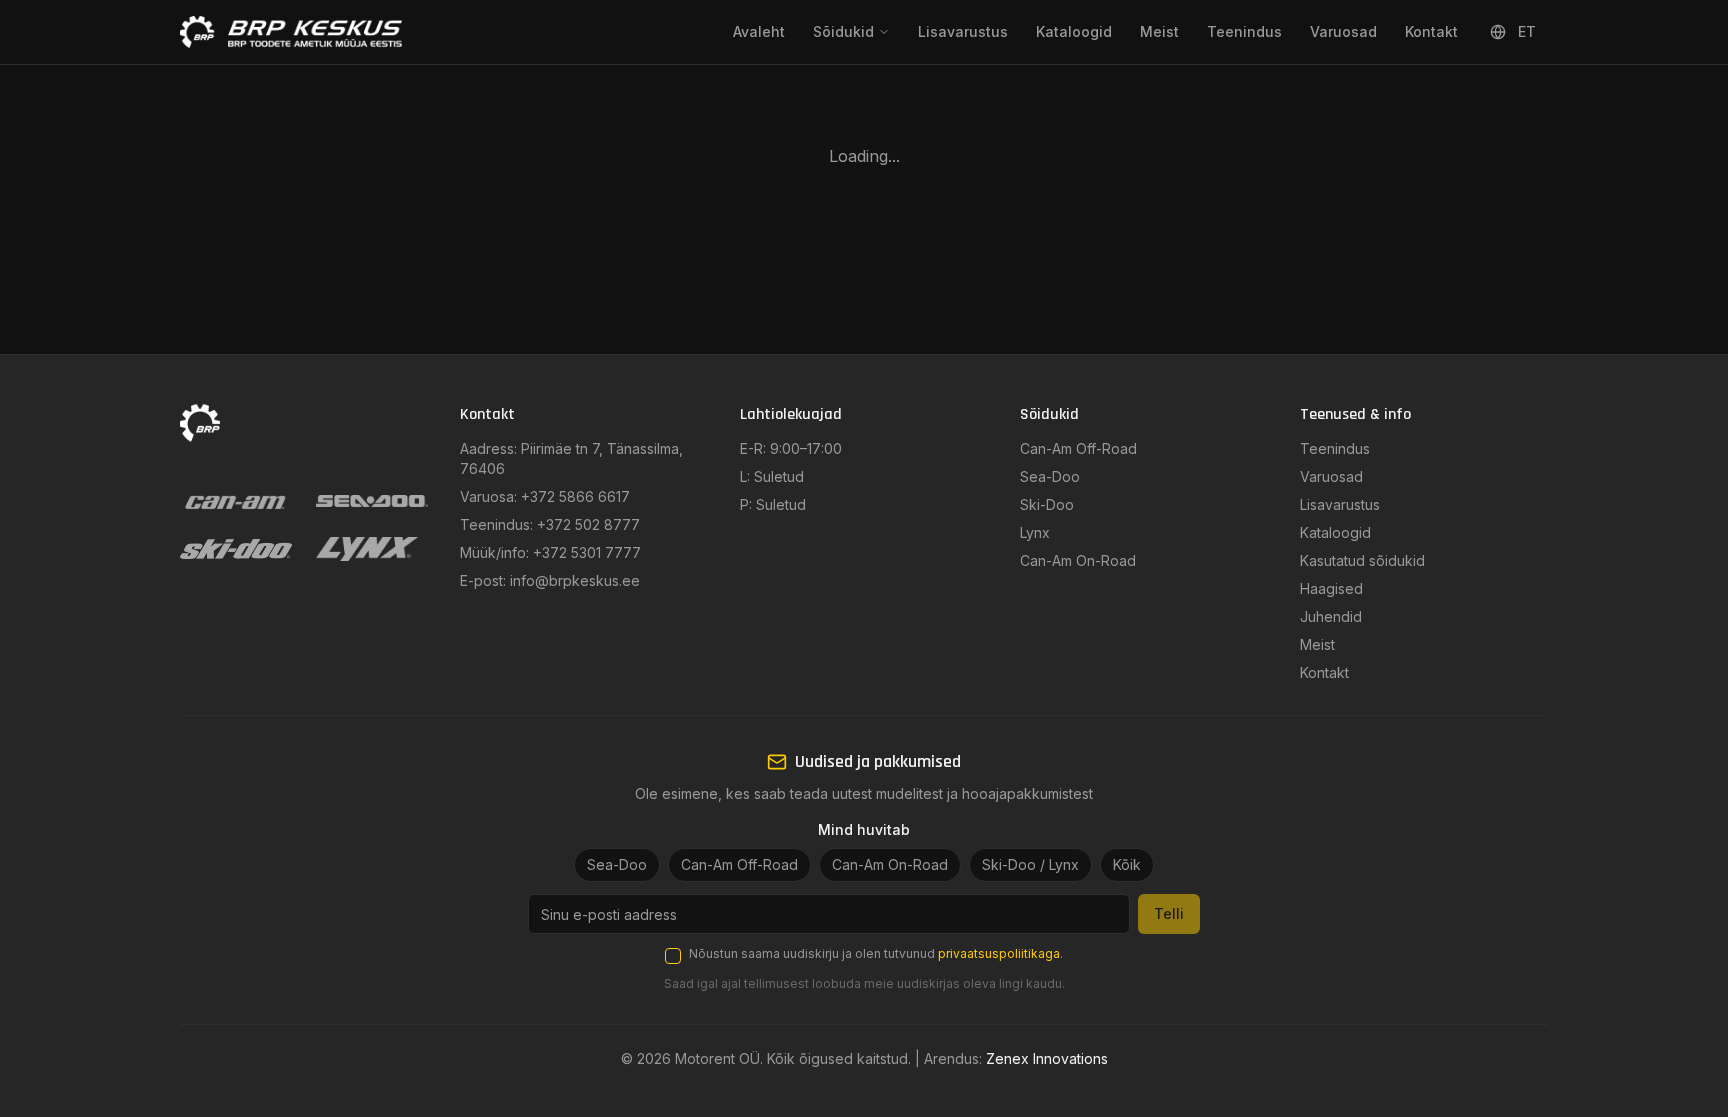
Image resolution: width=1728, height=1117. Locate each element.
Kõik (1127, 864)
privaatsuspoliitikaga (999, 953)
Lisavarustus (963, 31)
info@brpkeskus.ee (575, 580)
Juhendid (1331, 616)
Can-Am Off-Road (1078, 448)
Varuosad (1343, 31)
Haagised (1331, 588)
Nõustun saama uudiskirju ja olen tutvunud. (876, 953)
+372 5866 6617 (575, 496)
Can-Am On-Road (1078, 560)
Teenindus (1244, 31)
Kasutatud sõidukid (1362, 560)
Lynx (1035, 532)
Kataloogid (1074, 31)
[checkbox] (673, 956)
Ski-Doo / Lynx (1030, 864)
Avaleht (759, 31)
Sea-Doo (1050, 476)
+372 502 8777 (588, 524)
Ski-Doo (1047, 504)
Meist (1159, 31)
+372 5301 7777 (587, 552)
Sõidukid (843, 31)
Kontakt (1431, 31)
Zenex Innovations (1047, 1058)
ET (1527, 31)
